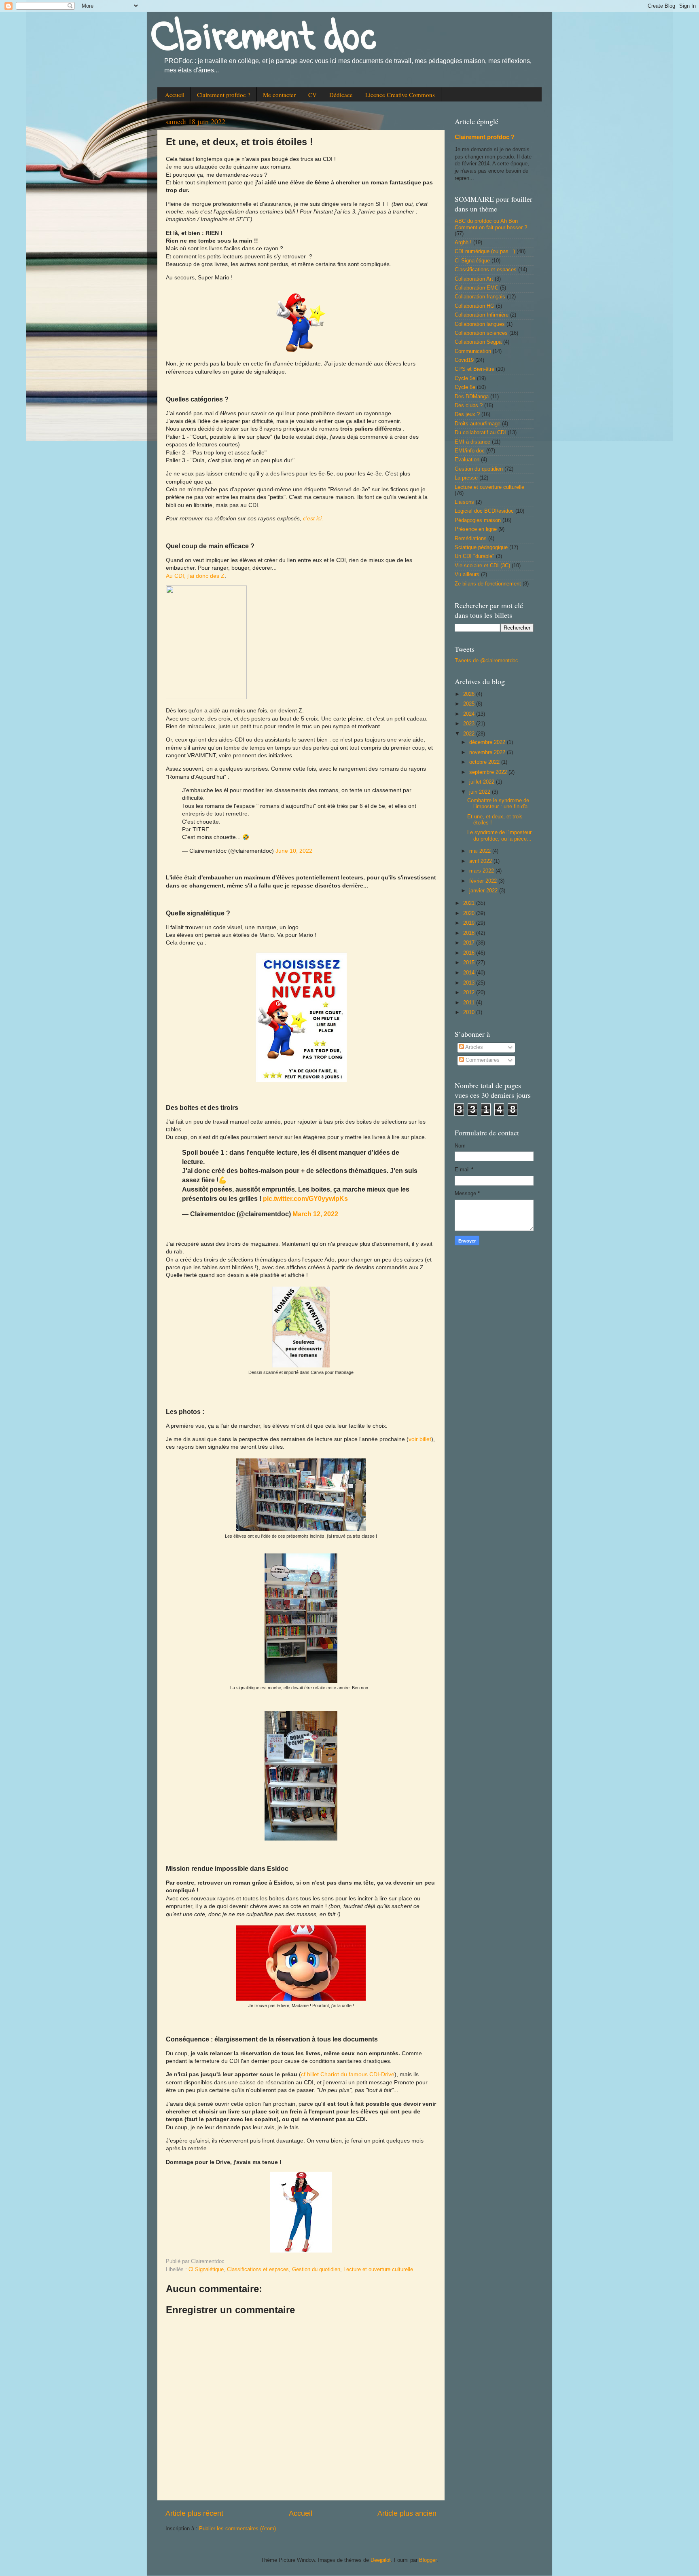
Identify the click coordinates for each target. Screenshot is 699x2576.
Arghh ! (463, 243)
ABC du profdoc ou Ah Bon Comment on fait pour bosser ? (491, 224)
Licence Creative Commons (400, 95)
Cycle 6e (465, 387)
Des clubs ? (469, 406)
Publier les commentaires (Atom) (237, 2529)
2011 (470, 1003)
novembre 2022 (488, 752)
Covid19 (464, 360)
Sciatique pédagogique (481, 547)
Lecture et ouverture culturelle (378, 2270)
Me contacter (279, 95)
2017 (470, 943)
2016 (470, 953)
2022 (470, 734)
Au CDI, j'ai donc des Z (195, 576)
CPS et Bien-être (474, 369)
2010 (470, 1012)
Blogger (428, 2560)
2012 (470, 993)
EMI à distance (472, 442)
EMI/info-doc (470, 451)
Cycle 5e (465, 378)
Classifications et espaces (258, 2270)
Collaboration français (480, 297)
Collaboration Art (474, 279)
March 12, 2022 (315, 1214)
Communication (473, 351)
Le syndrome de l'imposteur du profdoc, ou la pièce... (499, 836)
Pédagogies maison (478, 520)
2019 (470, 923)
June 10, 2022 (294, 851)
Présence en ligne (476, 529)
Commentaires (482, 1060)
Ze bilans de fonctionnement (488, 584)
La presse (466, 478)
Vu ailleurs (467, 575)
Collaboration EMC (477, 288)
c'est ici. (313, 518)
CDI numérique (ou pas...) (485, 251)
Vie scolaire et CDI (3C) (482, 566)
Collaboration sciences (481, 333)
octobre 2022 (485, 762)
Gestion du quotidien (316, 2270)
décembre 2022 (488, 742)
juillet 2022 (483, 782)
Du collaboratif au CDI (480, 433)
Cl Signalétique (206, 2270)
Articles (473, 1047)
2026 (470, 694)
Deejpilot (381, 2560)
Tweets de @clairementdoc (486, 661)
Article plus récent (194, 2513)
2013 (470, 983)
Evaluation (467, 460)
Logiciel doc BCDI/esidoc (484, 511)
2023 (470, 724)
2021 (470, 903)
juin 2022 (481, 792)
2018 (470, 933)
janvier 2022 (484, 891)
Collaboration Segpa (478, 342)
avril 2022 (481, 861)
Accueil (175, 95)
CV (312, 95)
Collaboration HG (474, 306)
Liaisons (464, 502)
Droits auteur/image (478, 424)
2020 (470, 913)
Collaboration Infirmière (482, 315)
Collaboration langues (480, 324)
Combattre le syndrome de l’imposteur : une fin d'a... (500, 804)
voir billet (420, 1439)
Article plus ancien (407, 2513)
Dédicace (341, 95)
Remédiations (471, 539)
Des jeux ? (467, 414)
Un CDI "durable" (474, 556)
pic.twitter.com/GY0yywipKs (305, 1198)
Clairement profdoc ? (224, 95)
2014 (470, 973)
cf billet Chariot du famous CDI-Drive (348, 2074)
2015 (470, 963)
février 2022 (484, 881)
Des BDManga (472, 397)
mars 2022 (482, 871)
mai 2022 (481, 851)
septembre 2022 (489, 772)
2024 (470, 714)
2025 (470, 704)
